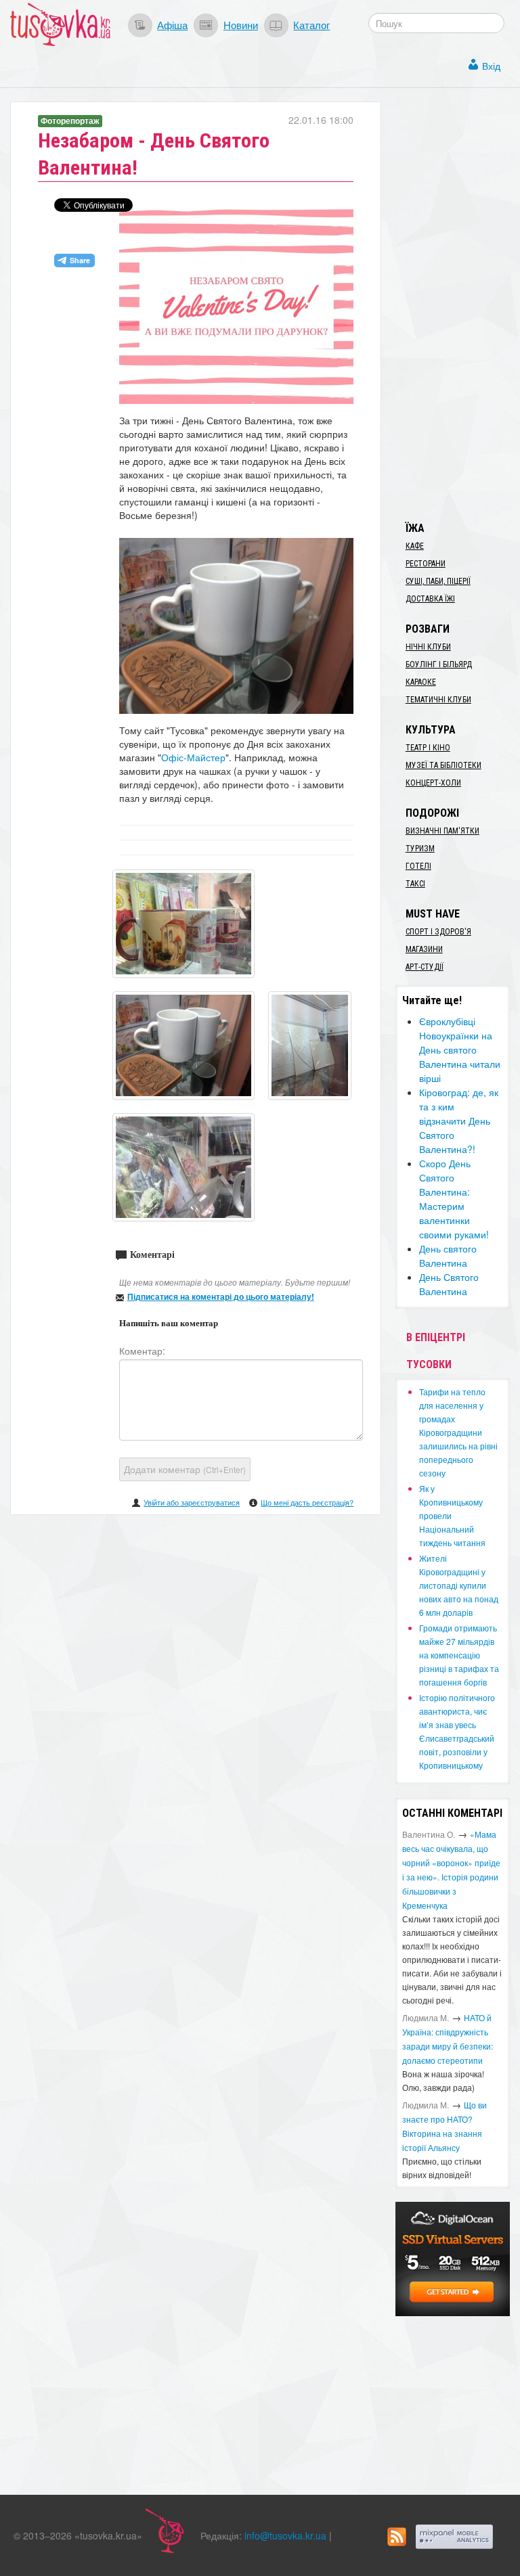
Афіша (172, 24)
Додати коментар (185, 1469)
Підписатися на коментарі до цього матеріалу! (221, 1296)
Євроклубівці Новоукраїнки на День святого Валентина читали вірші (460, 1049)
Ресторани (426, 564)
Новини (241, 24)
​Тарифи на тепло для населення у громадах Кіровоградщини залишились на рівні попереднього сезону (458, 1432)
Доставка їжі (430, 599)
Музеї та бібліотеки (443, 765)
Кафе (415, 546)
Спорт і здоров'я (438, 932)
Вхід (491, 66)
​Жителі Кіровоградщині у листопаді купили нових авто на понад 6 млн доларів (459, 1585)
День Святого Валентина (449, 1284)
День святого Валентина (448, 1256)
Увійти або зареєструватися (192, 1502)
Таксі (415, 884)
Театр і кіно (428, 748)
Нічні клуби (428, 647)
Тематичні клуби (438, 700)
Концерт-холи (433, 783)
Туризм (420, 849)
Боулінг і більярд (439, 664)
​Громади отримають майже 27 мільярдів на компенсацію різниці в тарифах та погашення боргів (459, 1655)
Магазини (424, 949)
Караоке (421, 682)
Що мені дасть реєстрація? (307, 1502)
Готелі (418, 866)
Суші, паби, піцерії (438, 581)
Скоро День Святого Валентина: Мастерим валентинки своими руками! (454, 1199)
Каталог (311, 24)
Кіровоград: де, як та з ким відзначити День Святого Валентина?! (459, 1121)
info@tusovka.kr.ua (285, 2535)
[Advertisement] (458, 304)
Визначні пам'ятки (442, 831)
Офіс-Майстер (193, 757)
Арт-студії (425, 967)
